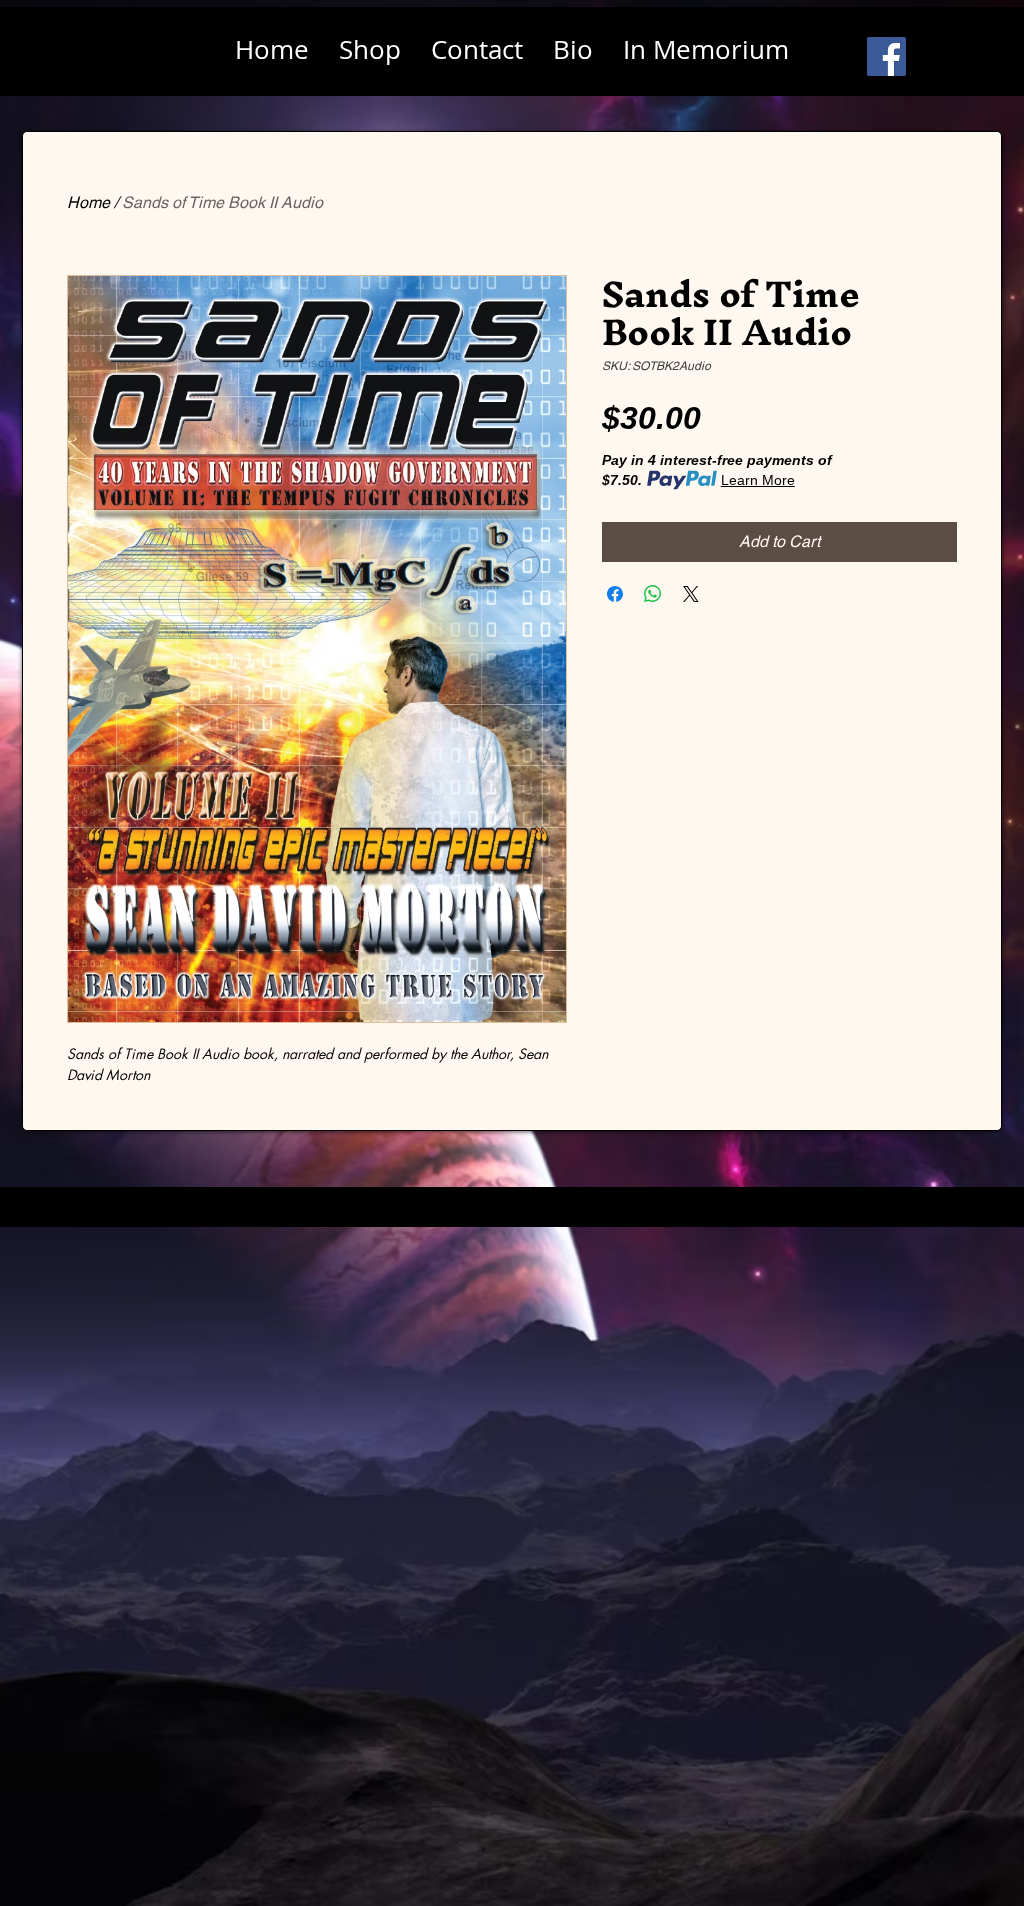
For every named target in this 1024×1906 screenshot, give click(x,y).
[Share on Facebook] (615, 594)
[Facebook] (886, 56)
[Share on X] (691, 594)
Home (88, 202)
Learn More (758, 480)
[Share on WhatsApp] (653, 594)
